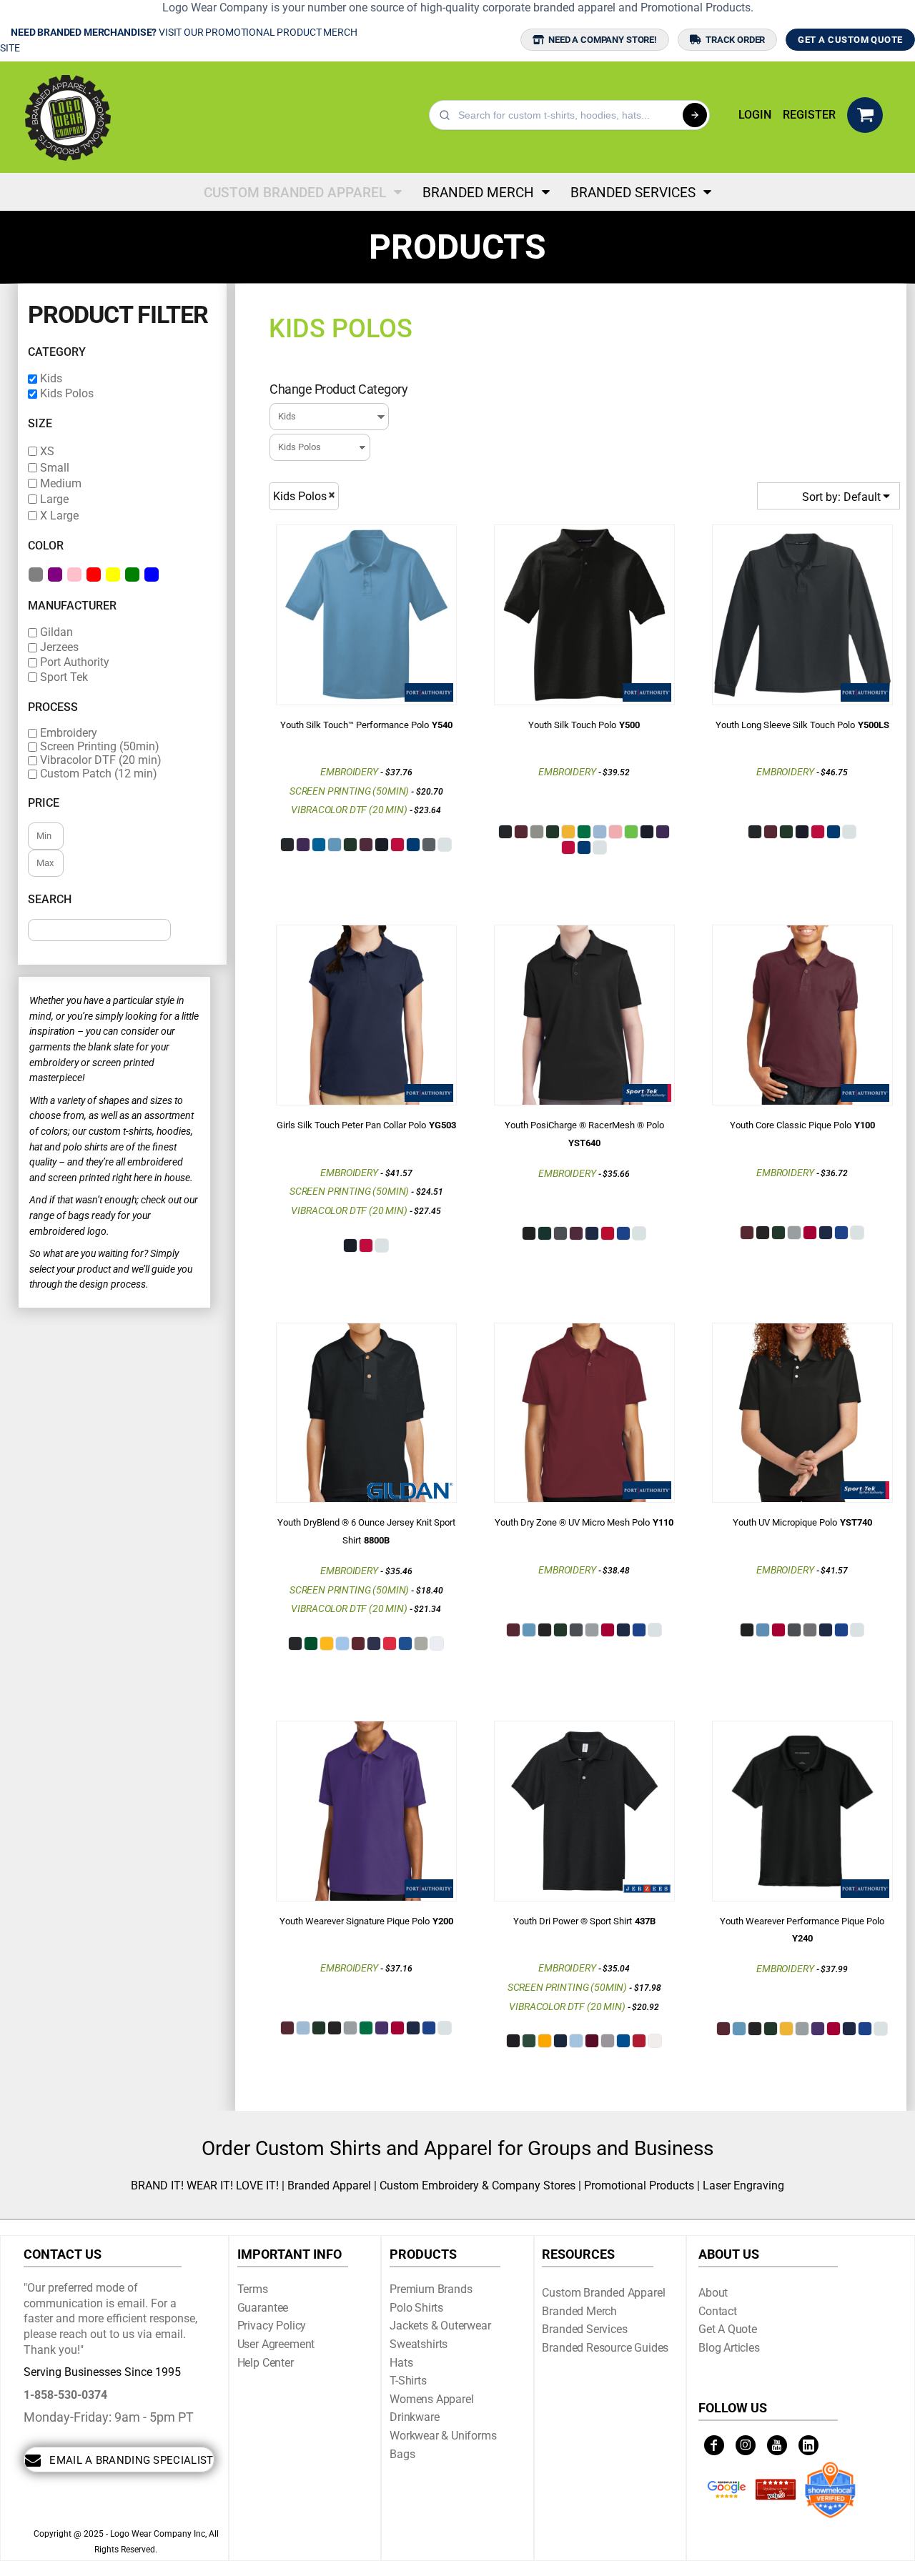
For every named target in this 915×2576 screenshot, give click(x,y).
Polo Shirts (416, 2308)
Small (55, 468)
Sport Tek (64, 677)
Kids (51, 378)
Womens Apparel (432, 2399)
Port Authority (75, 662)
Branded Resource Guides (605, 2348)
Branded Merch (579, 2311)
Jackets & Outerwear (440, 2326)
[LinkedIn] (808, 2445)
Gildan (56, 632)
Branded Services (584, 2329)
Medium (61, 483)
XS (47, 451)
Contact (718, 2311)
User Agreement (276, 2344)
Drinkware (415, 2417)
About (713, 2293)
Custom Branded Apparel (603, 2293)
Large (54, 499)
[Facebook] (714, 2445)
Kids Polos (67, 393)
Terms (253, 2289)
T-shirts (408, 2381)
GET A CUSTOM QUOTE (850, 40)
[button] (865, 115)
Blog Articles (729, 2348)
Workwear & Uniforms (443, 2436)
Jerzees (59, 647)
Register (809, 115)
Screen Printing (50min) (100, 747)
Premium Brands (431, 2289)
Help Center (266, 2363)
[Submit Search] (695, 115)
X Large (59, 516)
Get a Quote (728, 2329)
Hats (401, 2363)
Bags (402, 2454)
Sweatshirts (419, 2344)
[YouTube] (777, 2445)
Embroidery (69, 733)
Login (755, 115)
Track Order (735, 40)
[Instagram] (746, 2445)
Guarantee (263, 2308)
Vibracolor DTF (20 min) (101, 760)
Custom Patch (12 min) (99, 774)
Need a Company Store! (603, 40)
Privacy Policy (272, 2326)
